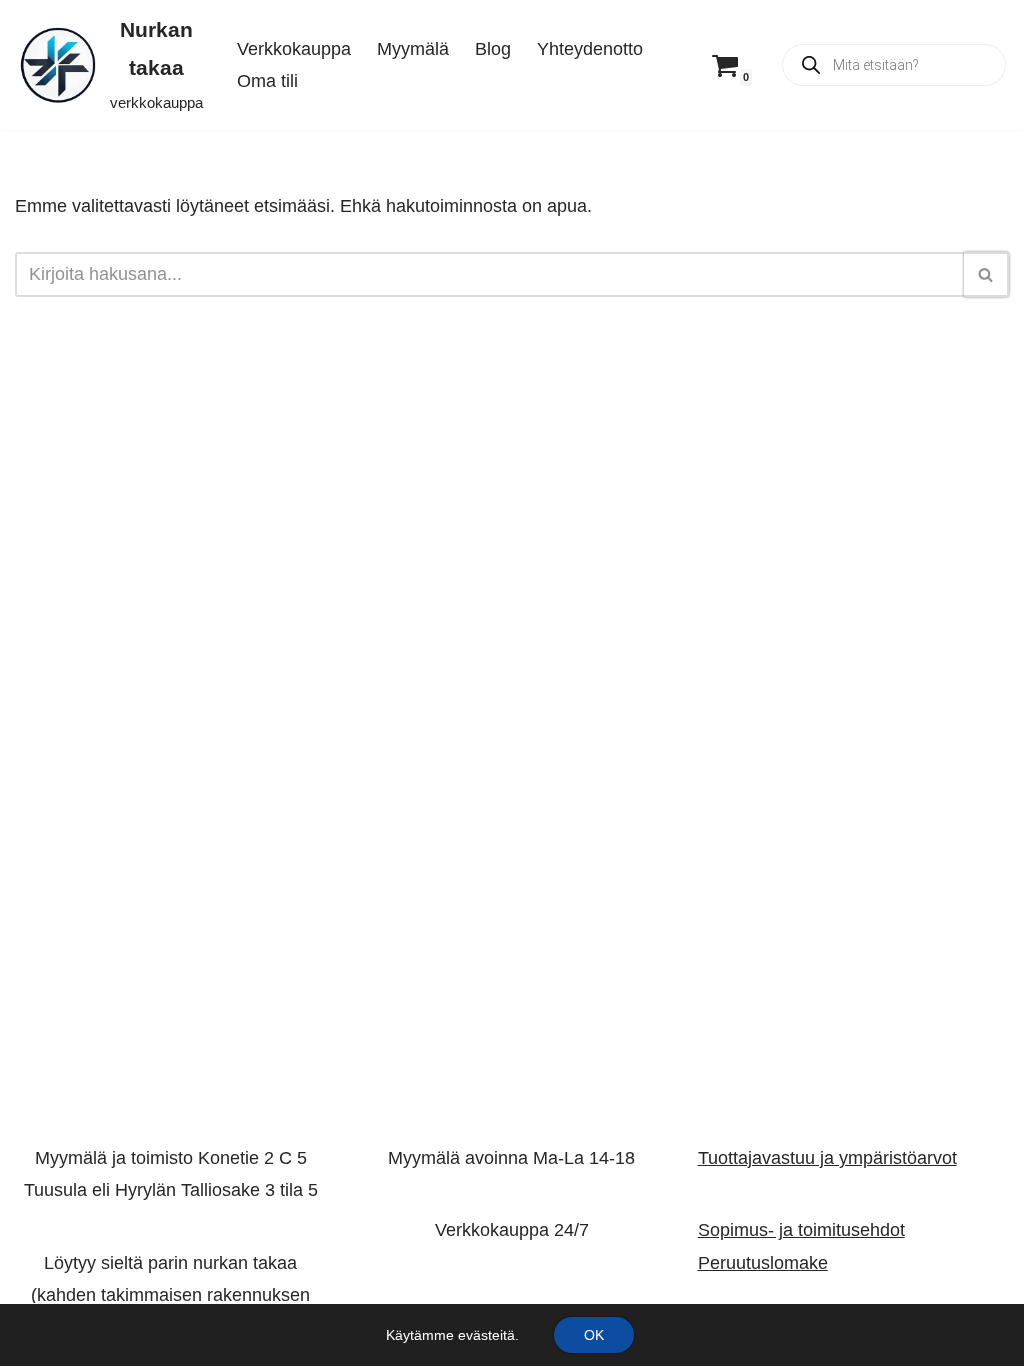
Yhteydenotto (590, 49)
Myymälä (413, 49)
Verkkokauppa (294, 49)
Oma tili (267, 81)
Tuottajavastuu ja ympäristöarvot (827, 1158)
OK (594, 1335)
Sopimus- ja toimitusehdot (801, 1231)
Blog (493, 49)
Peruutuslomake (763, 1263)
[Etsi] (986, 274)
